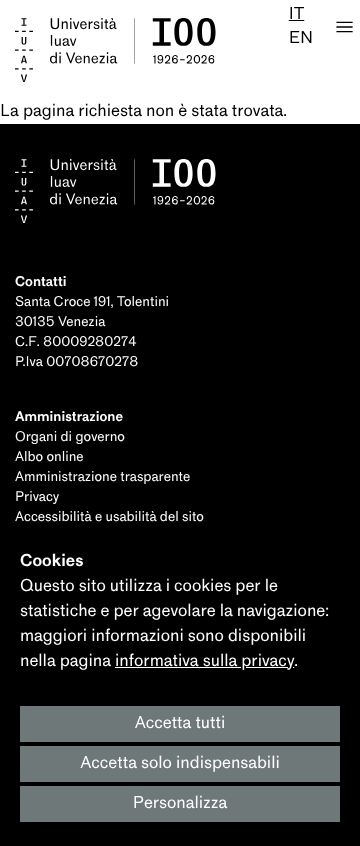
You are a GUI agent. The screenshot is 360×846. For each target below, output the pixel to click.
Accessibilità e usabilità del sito (109, 517)
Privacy (37, 497)
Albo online (49, 457)
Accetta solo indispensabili (180, 763)
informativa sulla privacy (204, 661)
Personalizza (180, 803)
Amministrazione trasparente (102, 477)
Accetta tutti (180, 723)
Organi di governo (70, 437)
